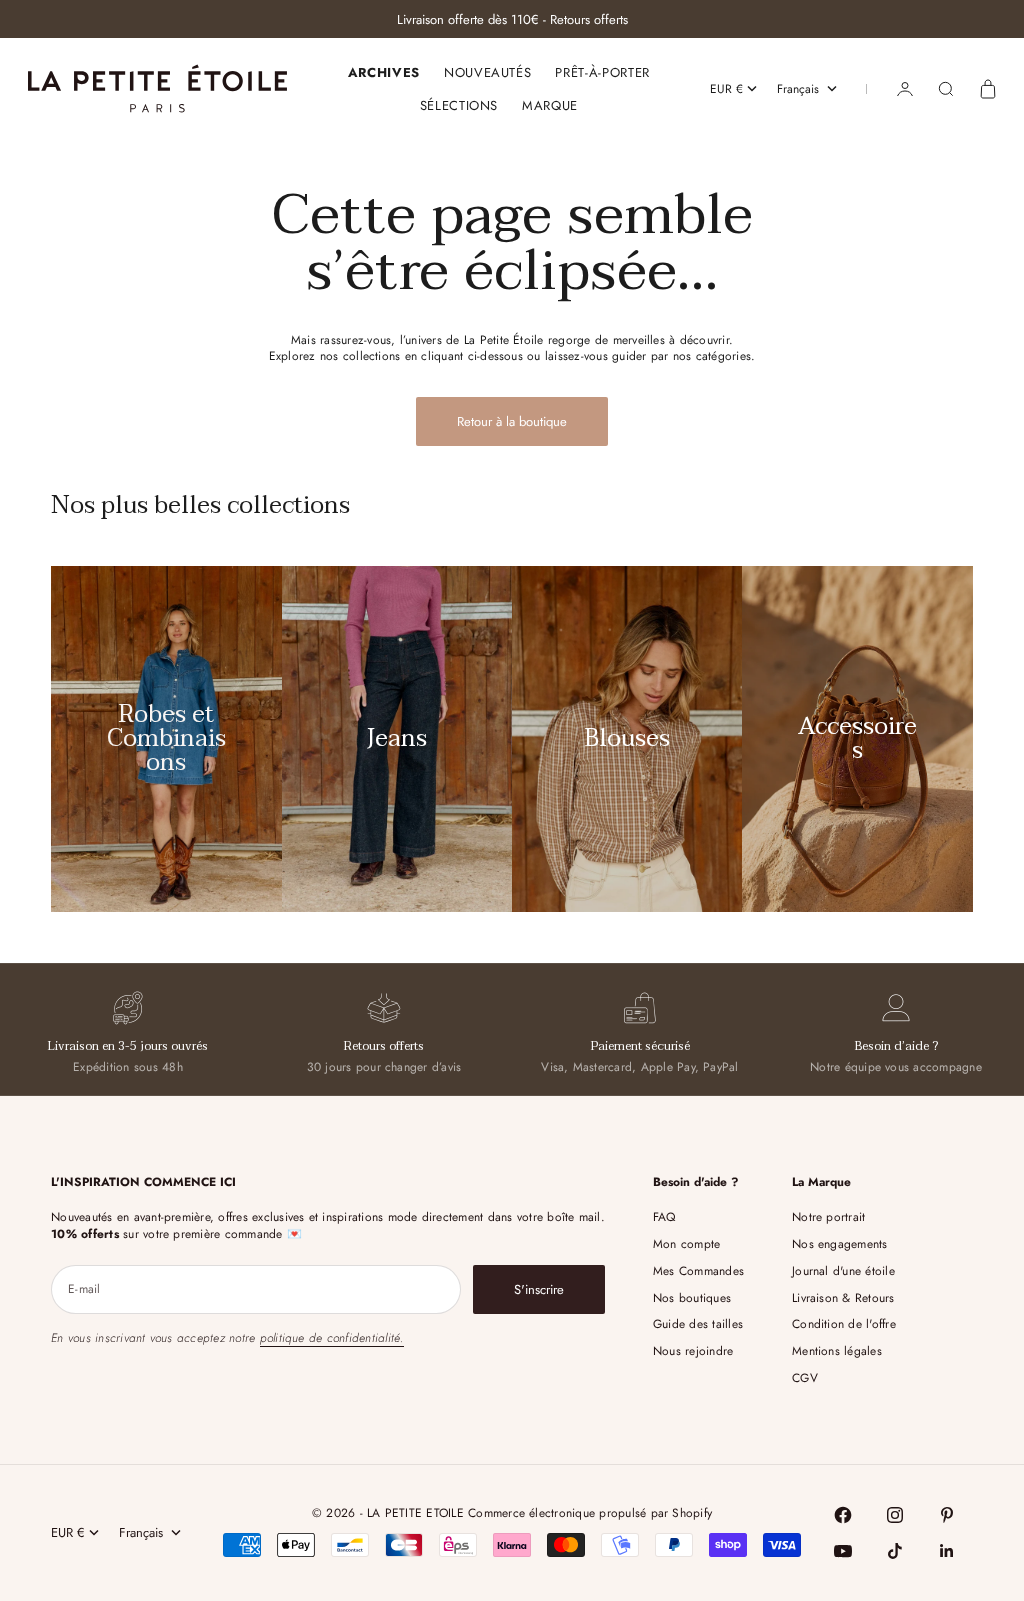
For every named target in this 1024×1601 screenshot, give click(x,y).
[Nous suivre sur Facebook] (843, 1515)
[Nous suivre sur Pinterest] (947, 1515)
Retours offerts (384, 1046)
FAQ (664, 1217)
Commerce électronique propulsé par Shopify (590, 1513)
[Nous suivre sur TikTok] (895, 1551)
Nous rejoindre (693, 1351)
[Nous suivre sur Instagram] (895, 1515)
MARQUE (550, 105)
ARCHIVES (384, 72)
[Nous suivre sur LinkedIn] (947, 1551)
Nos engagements (840, 1244)
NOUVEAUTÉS (488, 72)
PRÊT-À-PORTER (602, 72)
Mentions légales (837, 1351)
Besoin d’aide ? (896, 1046)
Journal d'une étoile (843, 1271)
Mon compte (686, 1244)
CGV (805, 1378)
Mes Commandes (698, 1271)
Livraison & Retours (843, 1298)
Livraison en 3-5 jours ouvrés (128, 1046)
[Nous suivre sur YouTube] (843, 1551)
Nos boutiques (692, 1298)
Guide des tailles (698, 1324)
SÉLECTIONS (459, 105)
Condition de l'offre (844, 1324)
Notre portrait (828, 1217)
